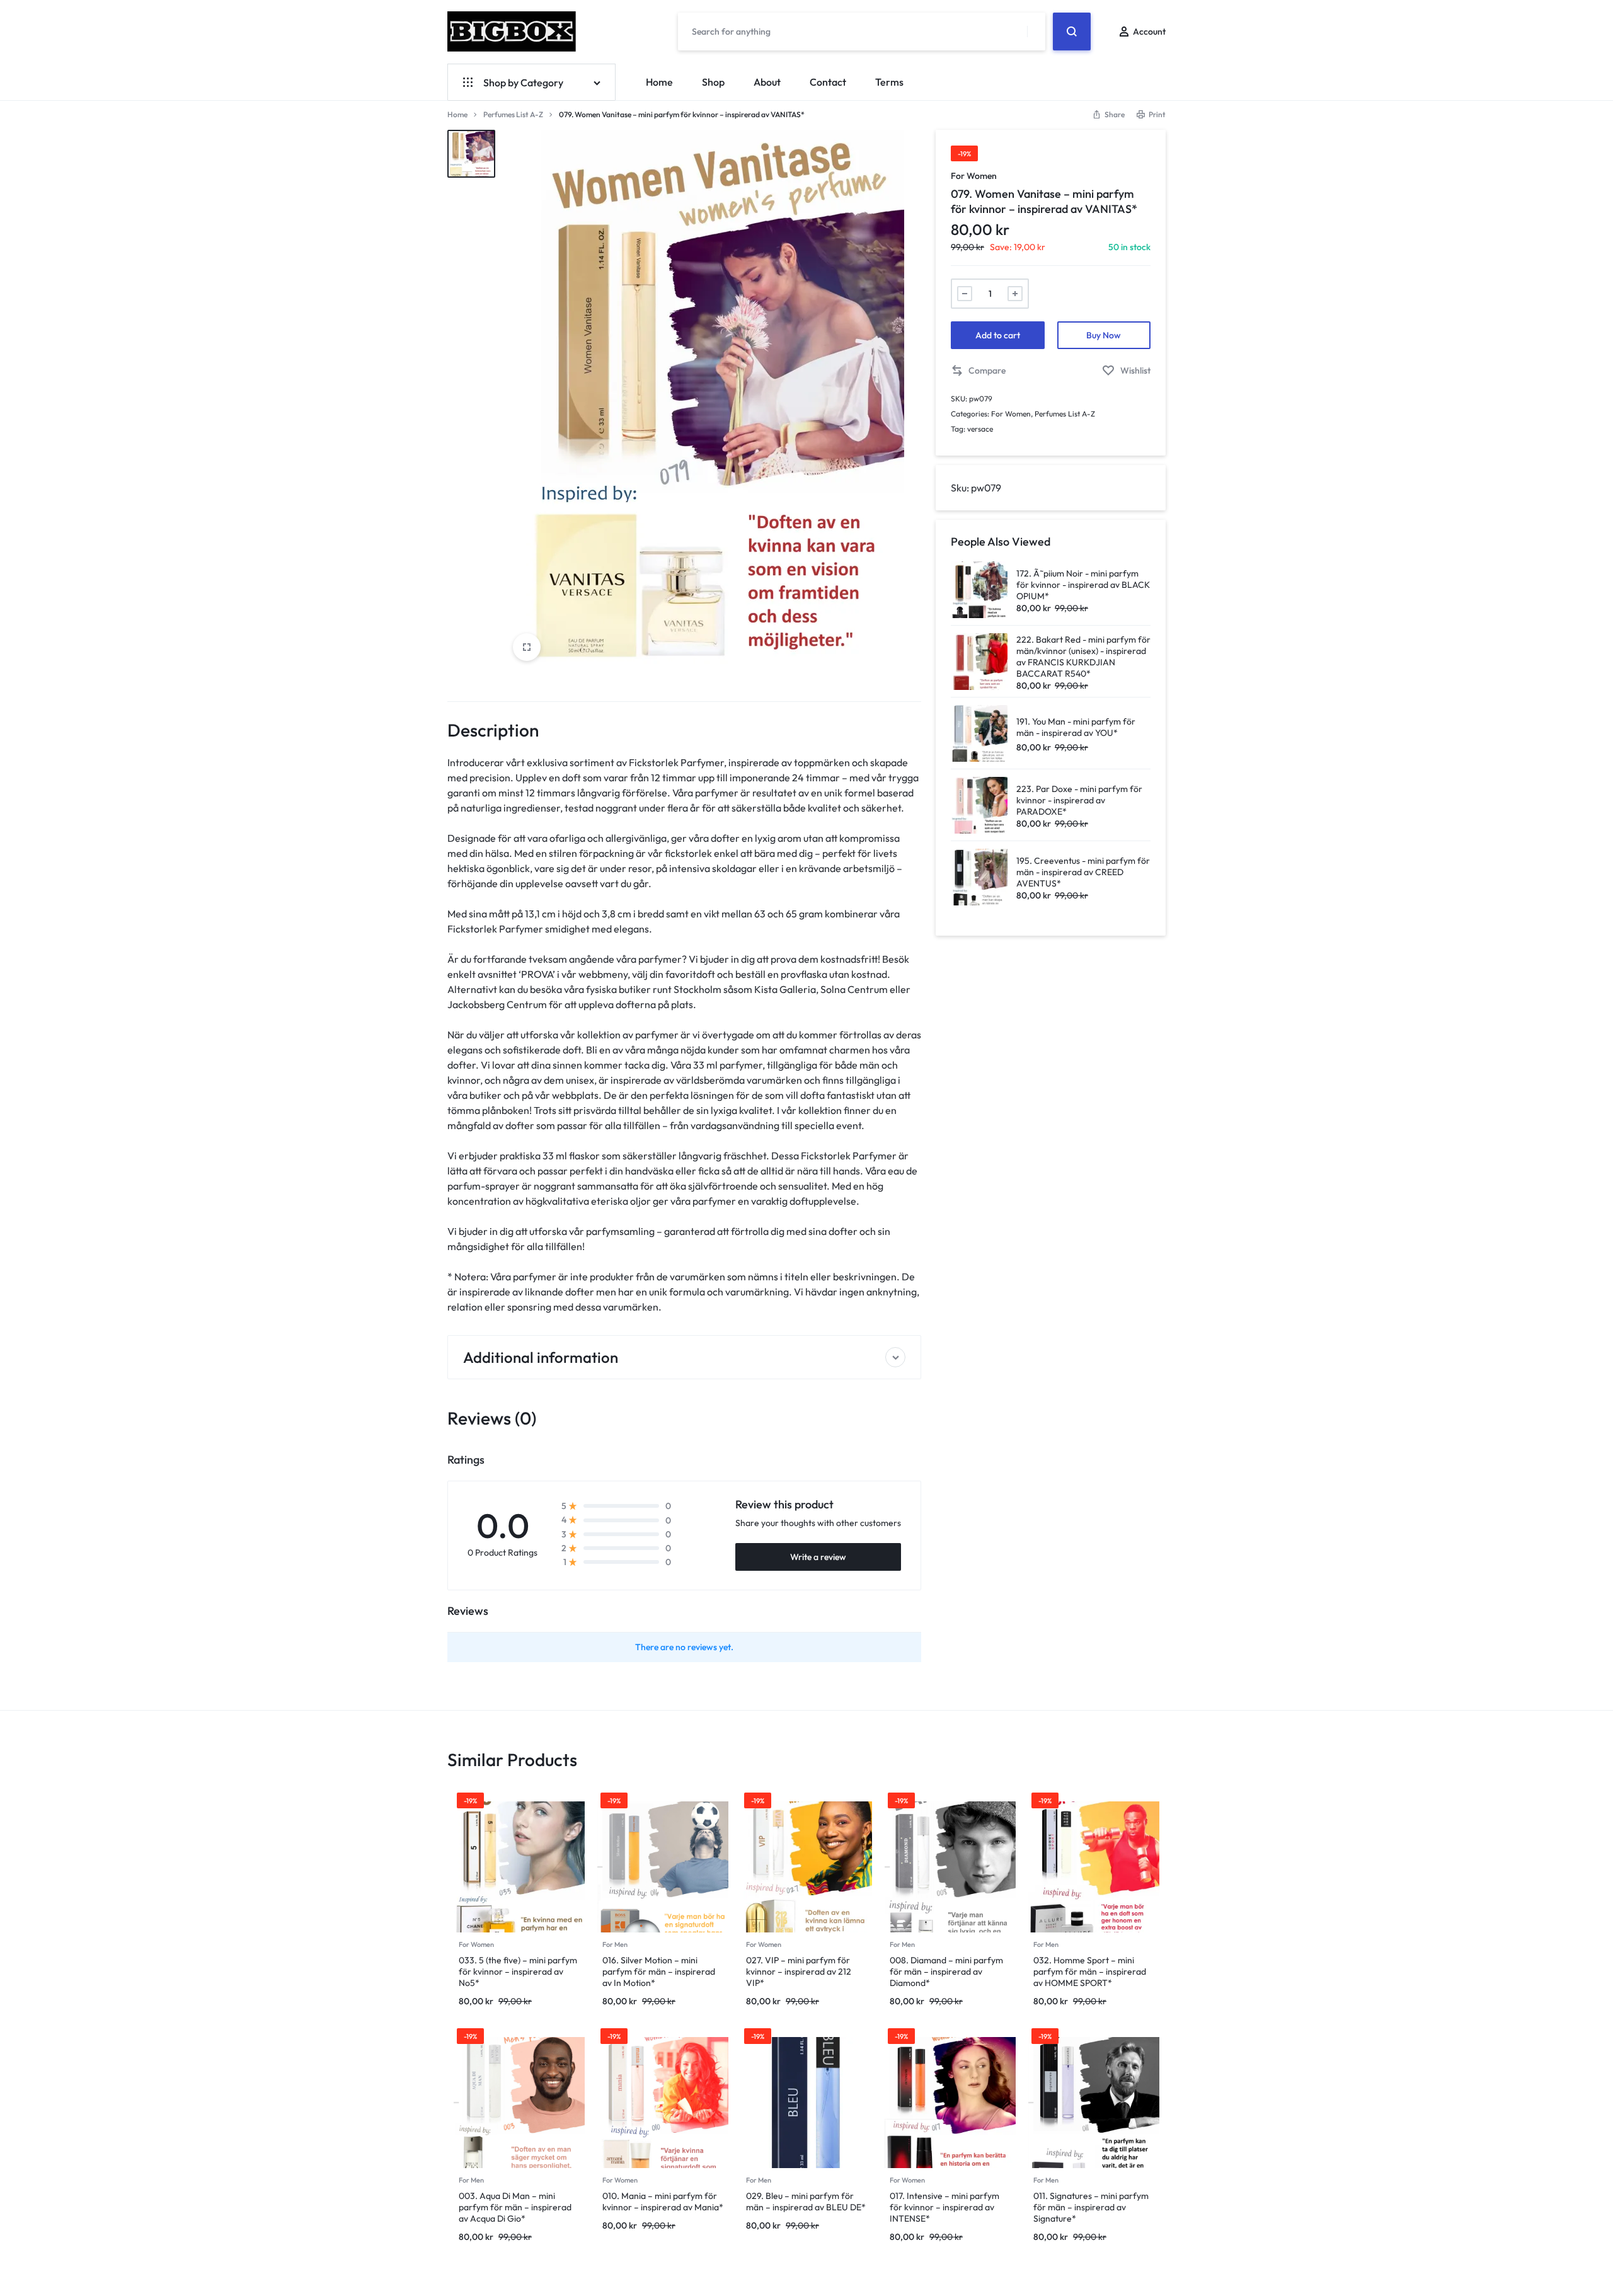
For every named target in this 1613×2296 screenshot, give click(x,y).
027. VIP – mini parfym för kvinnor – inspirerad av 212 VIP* (799, 1972)
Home (659, 82)
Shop (713, 82)
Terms (889, 82)
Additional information (541, 1357)
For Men (615, 1944)
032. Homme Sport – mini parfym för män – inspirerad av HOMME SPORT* (1090, 1972)
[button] (978, 371)
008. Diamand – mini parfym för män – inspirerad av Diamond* (946, 1972)
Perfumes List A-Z (513, 114)
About (767, 82)
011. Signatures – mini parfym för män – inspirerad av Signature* (1091, 2207)
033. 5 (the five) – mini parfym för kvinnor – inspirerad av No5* (518, 1972)
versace (980, 429)
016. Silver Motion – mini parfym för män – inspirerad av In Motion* (659, 1972)
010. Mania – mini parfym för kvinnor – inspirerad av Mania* (663, 2201)
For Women (974, 176)
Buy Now (1104, 335)
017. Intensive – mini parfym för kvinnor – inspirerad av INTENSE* (944, 2207)
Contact (828, 82)
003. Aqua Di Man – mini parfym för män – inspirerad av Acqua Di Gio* (515, 2207)
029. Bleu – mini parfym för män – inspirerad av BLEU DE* (806, 2201)
